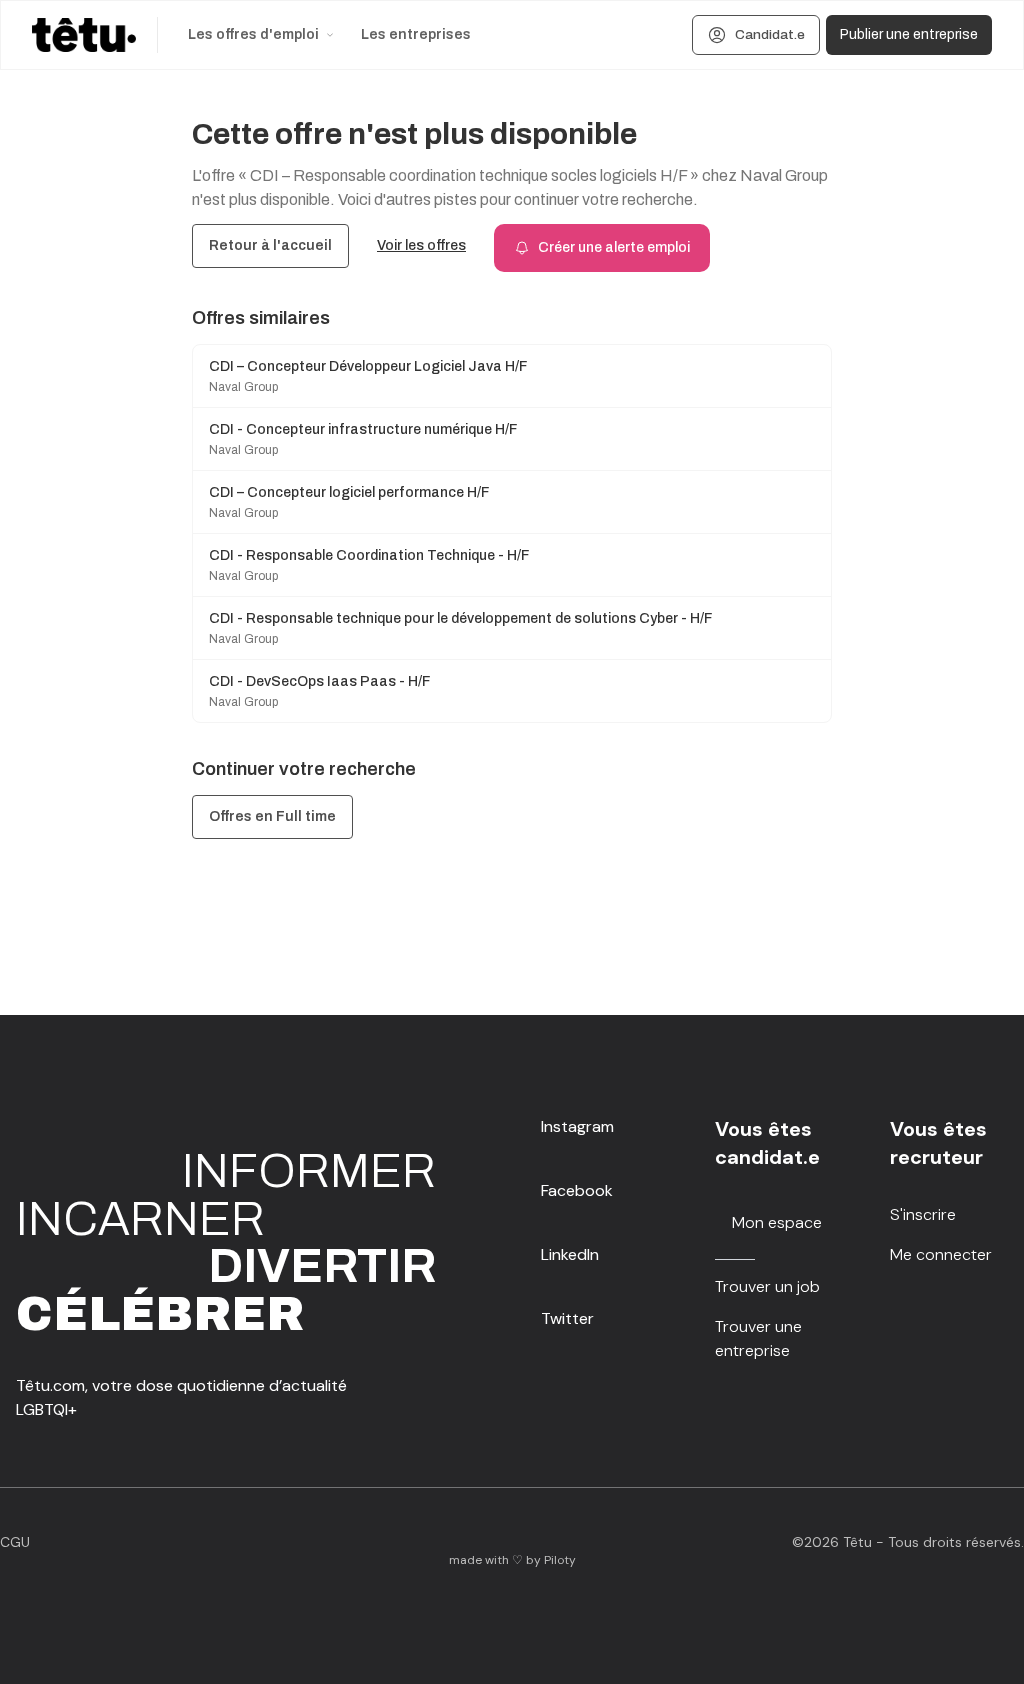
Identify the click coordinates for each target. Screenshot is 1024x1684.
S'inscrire (923, 1214)
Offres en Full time (272, 816)
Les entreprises (416, 34)
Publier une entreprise (909, 34)
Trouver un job (767, 1286)
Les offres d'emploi (253, 34)
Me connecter (941, 1254)
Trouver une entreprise (758, 1338)
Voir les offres (421, 245)
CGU (15, 1542)
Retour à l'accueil (270, 245)
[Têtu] (84, 35)
